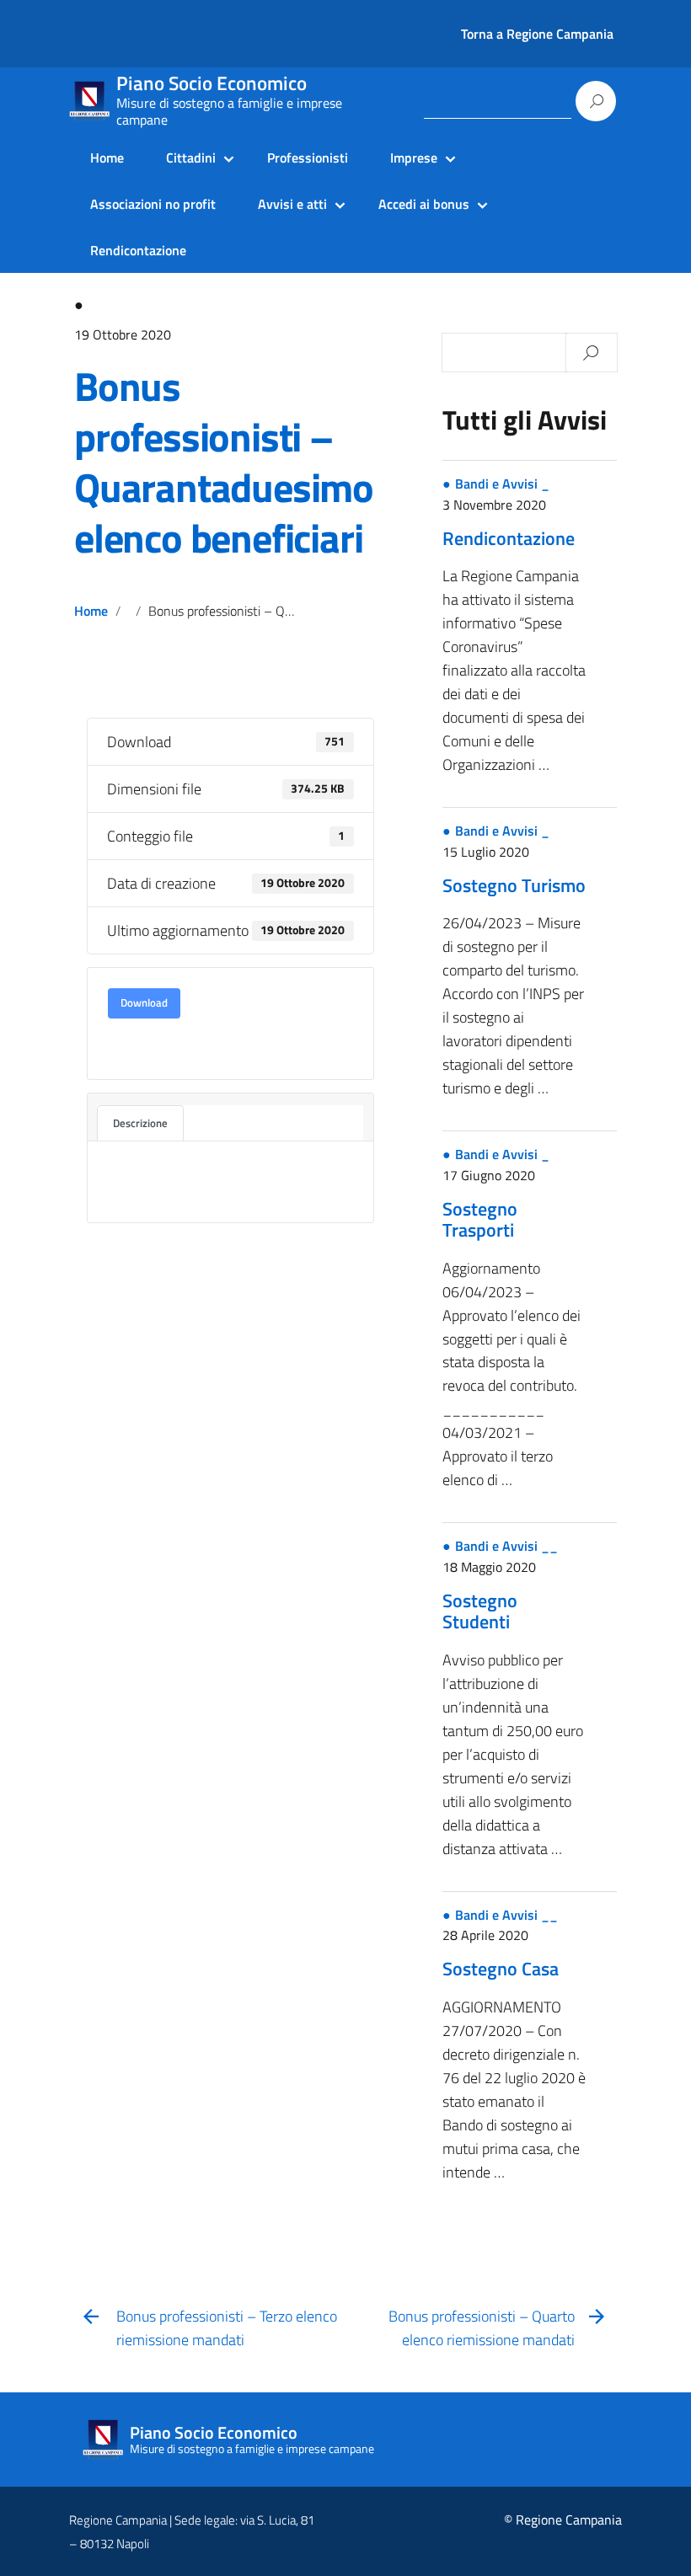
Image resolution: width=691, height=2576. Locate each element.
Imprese (414, 158)
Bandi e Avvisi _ (502, 484)
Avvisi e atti (292, 204)
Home (107, 158)
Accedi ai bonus (424, 204)
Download (144, 1002)
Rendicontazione (138, 250)
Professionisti (308, 158)
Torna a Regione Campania (537, 34)
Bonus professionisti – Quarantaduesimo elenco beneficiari (224, 462)
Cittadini (191, 158)
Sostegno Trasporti (480, 1219)
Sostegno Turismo (514, 885)
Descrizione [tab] (140, 1123)
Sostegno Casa (501, 1969)
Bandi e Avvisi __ (506, 1546)
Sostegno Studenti (480, 1611)
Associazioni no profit (153, 204)
